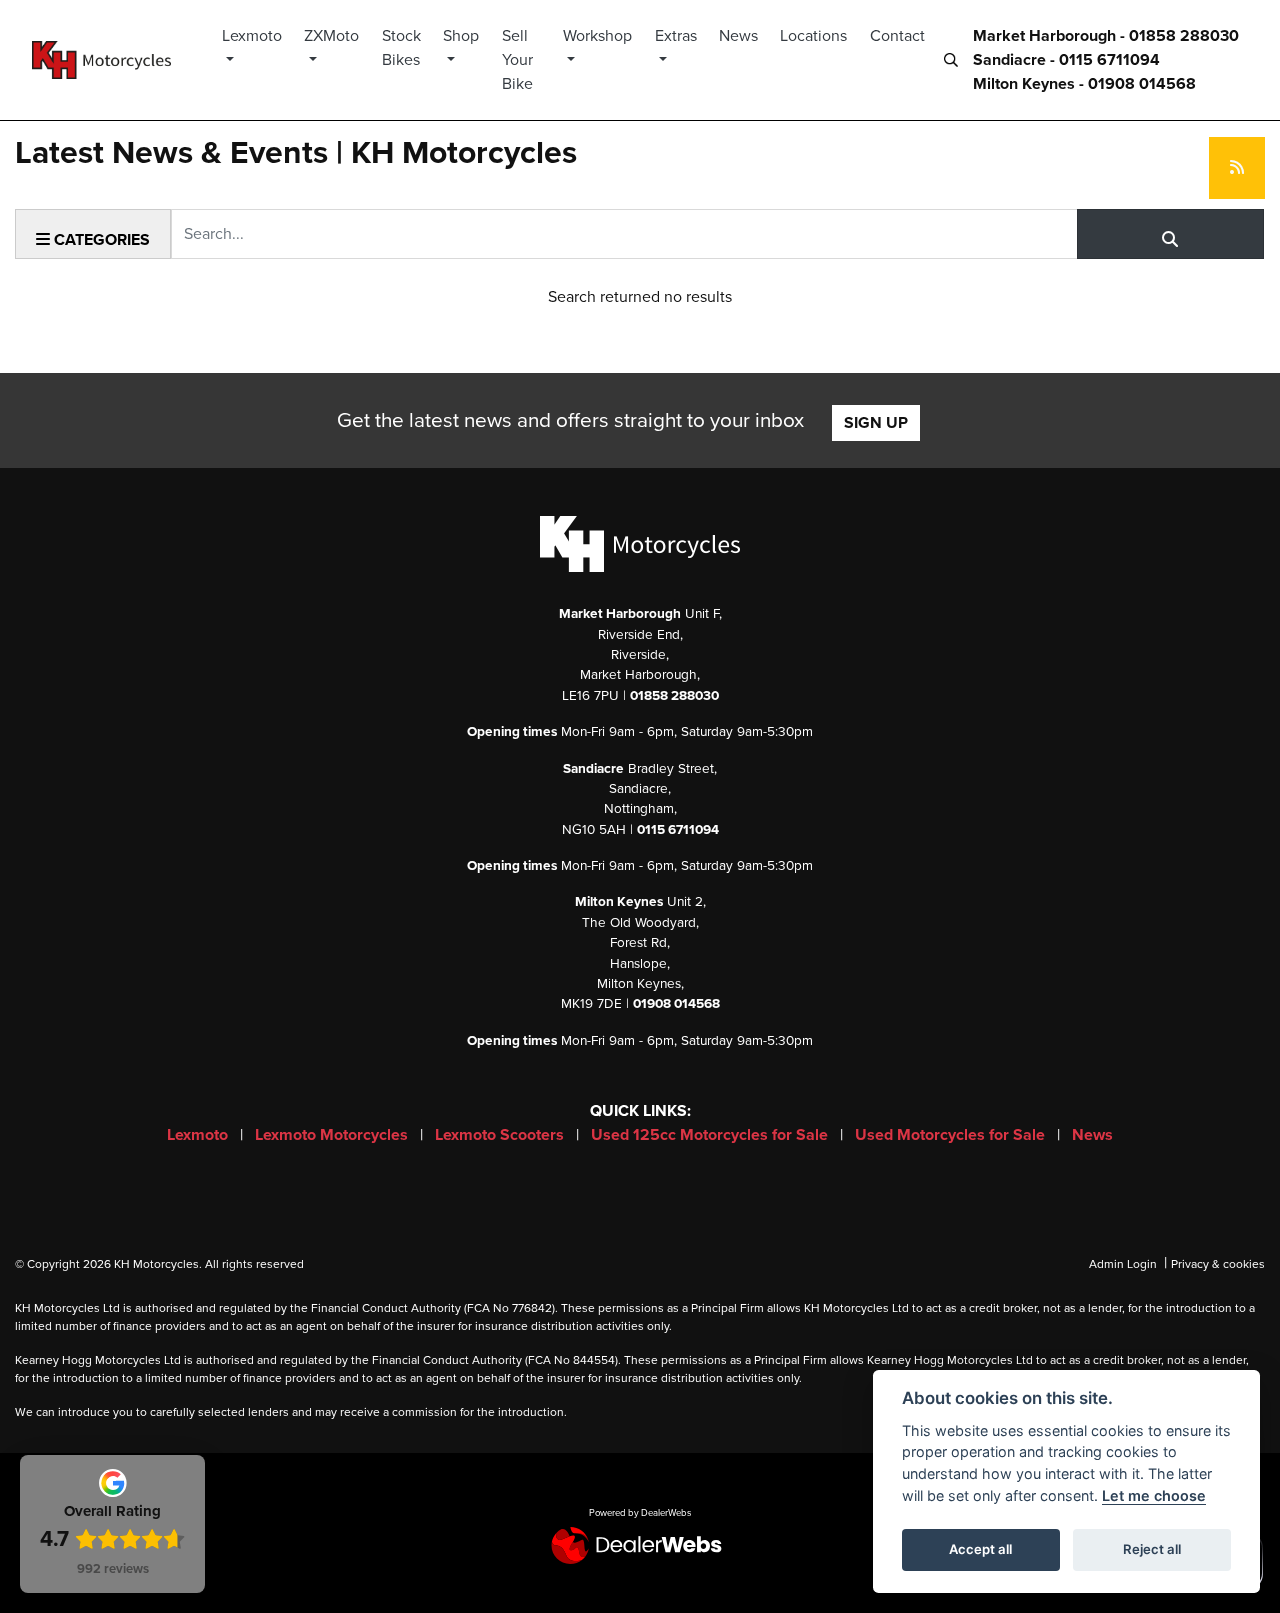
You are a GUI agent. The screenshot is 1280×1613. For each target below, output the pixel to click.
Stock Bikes (401, 48)
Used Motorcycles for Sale (952, 1135)
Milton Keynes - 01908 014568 (1084, 84)
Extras (676, 36)
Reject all (1152, 1549)
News (738, 36)
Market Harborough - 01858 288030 (1106, 36)
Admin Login (1123, 1264)
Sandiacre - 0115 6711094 (1066, 60)
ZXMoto (331, 36)
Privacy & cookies (1218, 1264)
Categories (100, 240)
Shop (461, 36)
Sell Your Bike (517, 60)
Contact (897, 36)
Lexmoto (252, 36)
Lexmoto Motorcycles (333, 1135)
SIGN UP (876, 423)
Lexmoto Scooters (501, 1135)
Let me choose (1154, 1495)
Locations (813, 36)
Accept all (980, 1549)
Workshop (597, 36)
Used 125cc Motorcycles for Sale (711, 1135)
